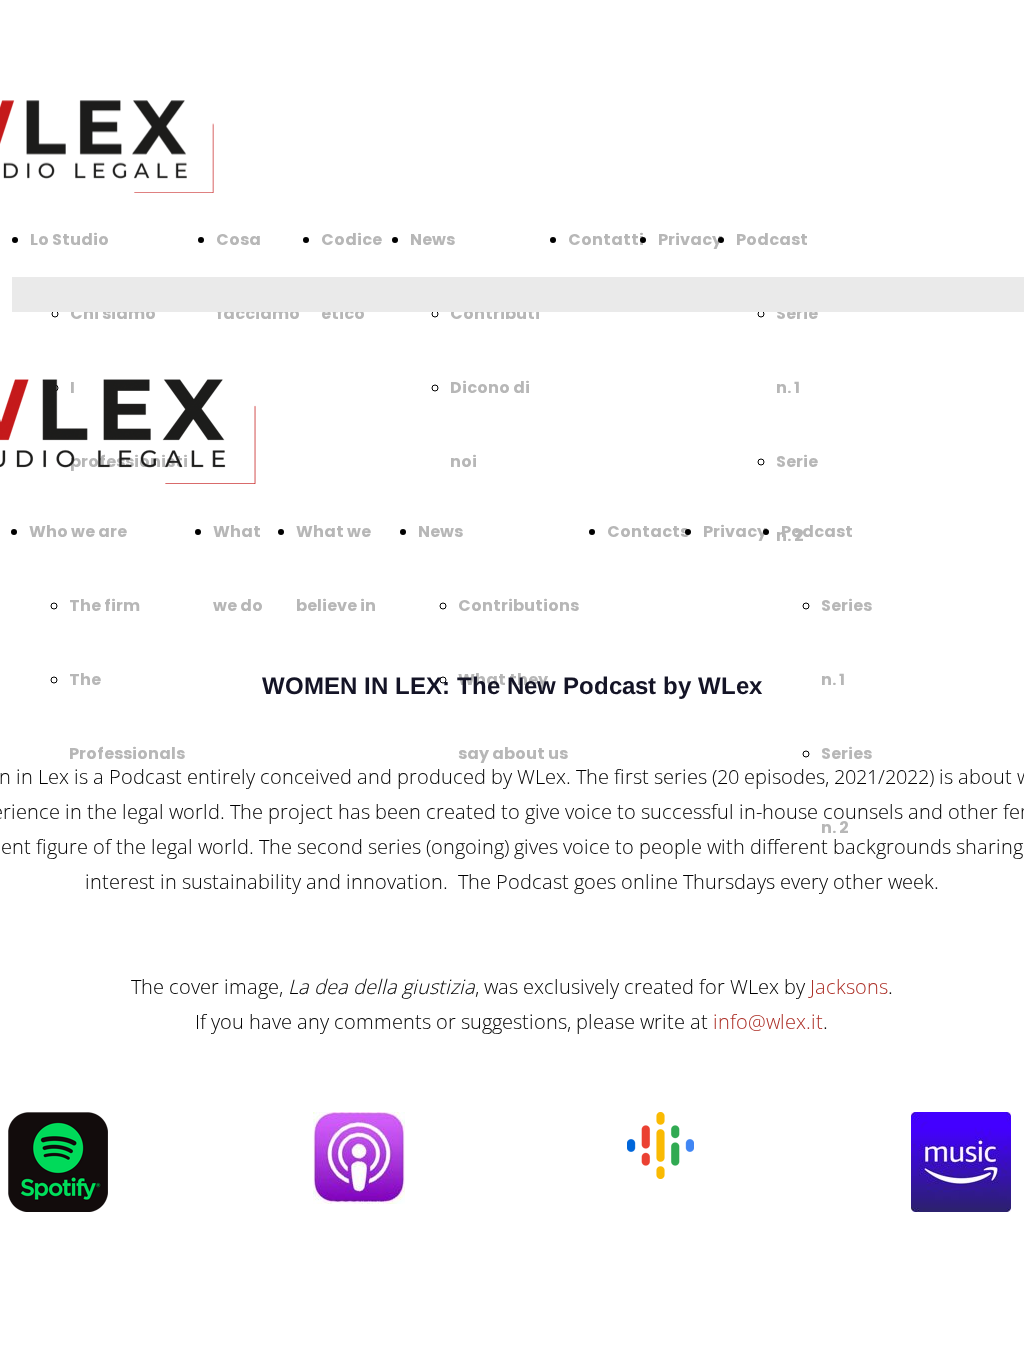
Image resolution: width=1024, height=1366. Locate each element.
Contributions (518, 605)
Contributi (495, 313)
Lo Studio (69, 239)
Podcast (772, 239)
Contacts (648, 531)
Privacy (690, 239)
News (432, 239)
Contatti (606, 239)
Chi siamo (113, 313)
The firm (104, 605)
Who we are (78, 531)
